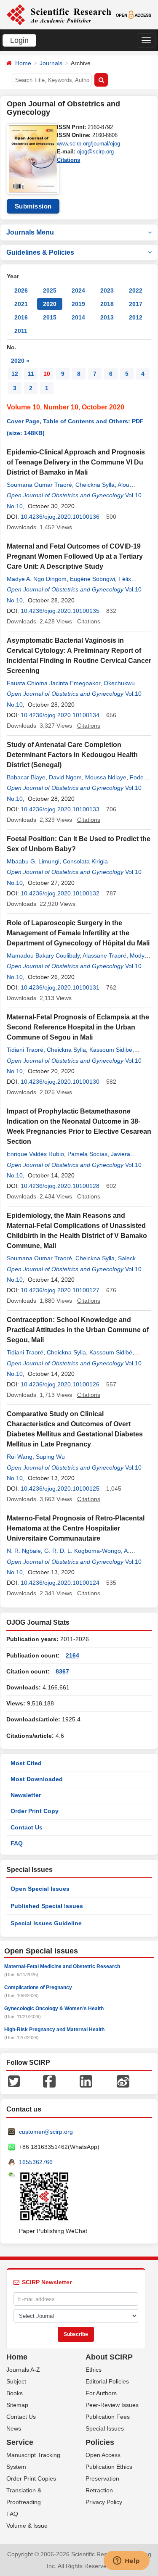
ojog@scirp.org (95, 152)
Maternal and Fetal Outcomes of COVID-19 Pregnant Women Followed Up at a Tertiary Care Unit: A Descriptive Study (75, 556)
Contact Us (27, 1827)
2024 (78, 290)
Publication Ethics (109, 2467)
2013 (107, 317)
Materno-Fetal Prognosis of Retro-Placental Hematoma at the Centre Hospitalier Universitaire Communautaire (76, 1528)
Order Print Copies (31, 2478)
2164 (72, 1655)
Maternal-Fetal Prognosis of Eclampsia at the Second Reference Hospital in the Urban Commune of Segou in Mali (78, 1027)
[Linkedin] (86, 2081)
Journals (51, 63)
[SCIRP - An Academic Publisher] (59, 14)
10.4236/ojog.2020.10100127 (60, 1290)
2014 (78, 317)
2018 (107, 304)
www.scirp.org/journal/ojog (88, 144)
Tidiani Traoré (25, 1050)
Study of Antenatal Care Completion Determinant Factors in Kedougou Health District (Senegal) (72, 755)
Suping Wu (50, 1457)
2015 (50, 317)
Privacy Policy (104, 2502)
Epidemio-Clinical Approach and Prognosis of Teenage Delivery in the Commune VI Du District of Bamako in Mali (76, 462)
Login (19, 40)
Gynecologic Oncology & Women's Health (54, 2009)
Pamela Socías (87, 1154)
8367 (62, 1671)
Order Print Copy (35, 1811)
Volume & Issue (27, 2526)
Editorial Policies (107, 2381)
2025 (50, 290)
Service (20, 2442)
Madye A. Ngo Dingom (37, 579)
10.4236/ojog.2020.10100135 (60, 611)
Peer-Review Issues (112, 2405)
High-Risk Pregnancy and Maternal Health (54, 2030)
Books (15, 2393)
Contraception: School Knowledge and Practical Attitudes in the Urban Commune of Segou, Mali (78, 1330)
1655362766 (36, 2162)
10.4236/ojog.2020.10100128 (60, 1186)
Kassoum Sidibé (111, 1050)
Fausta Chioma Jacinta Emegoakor (54, 683)
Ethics (94, 2370)
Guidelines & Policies (40, 252)
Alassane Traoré (104, 955)
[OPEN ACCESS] (134, 14)
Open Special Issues (40, 1889)
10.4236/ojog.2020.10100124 (60, 1583)
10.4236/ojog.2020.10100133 (60, 809)
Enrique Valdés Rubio (35, 1154)
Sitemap (17, 2405)
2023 (107, 290)
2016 (21, 317)
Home (23, 63)
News (14, 2428)
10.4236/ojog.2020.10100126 (60, 1384)
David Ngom (65, 777)
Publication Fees (108, 2417)
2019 (78, 304)
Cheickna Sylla (95, 485)
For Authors (101, 2393)
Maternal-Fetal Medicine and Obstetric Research (62, 1966)
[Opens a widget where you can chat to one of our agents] (126, 2561)
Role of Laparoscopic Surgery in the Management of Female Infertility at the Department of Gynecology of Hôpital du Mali (78, 933)
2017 (136, 304)
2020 (50, 304)
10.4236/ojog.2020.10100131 (60, 987)
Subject (16, 2381)
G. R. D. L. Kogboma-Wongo (83, 1551)
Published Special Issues (47, 1906)
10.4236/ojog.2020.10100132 (60, 893)
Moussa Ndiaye (106, 777)
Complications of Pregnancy (38, 1987)
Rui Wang (20, 1457)
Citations (68, 160)
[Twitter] (14, 2081)
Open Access (103, 2455)
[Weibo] (123, 2081)
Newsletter (26, 1795)
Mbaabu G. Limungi (33, 861)
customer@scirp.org (46, 2132)
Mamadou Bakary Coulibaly (43, 955)
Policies (100, 2442)
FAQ (17, 1843)
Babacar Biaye (26, 777)
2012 (136, 317)
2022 (136, 290)
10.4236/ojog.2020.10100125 (60, 1489)
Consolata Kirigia (85, 861)
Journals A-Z (23, 2370)
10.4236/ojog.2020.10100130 (60, 1082)
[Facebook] (49, 2081)
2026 (21, 290)
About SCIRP (109, 2357)
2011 (21, 331)
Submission (33, 206)
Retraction (99, 2490)
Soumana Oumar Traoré (39, 485)
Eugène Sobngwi (92, 579)
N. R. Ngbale (24, 1551)
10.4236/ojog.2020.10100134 (60, 715)
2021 (21, 304)
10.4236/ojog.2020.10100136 (60, 517)
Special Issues (105, 2428)
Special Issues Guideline (46, 1923)
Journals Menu (30, 232)
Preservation (102, 2478)
